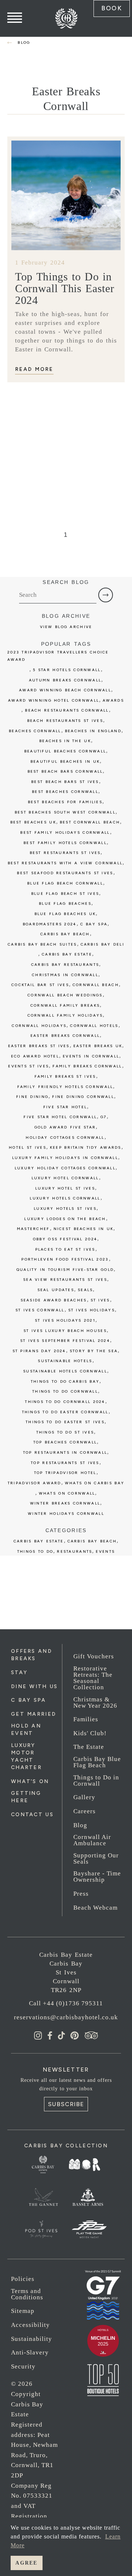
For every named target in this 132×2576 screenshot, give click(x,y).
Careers (85, 1811)
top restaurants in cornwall (65, 1452)
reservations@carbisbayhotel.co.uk (66, 2017)
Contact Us (32, 1815)
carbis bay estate (67, 954)
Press (81, 1894)
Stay (19, 1673)
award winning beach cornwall (65, 690)
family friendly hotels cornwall (65, 1087)
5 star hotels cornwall (67, 670)
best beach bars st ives (65, 782)
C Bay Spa (29, 1700)
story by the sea (94, 1351)
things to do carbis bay (65, 1381)
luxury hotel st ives (65, 1188)
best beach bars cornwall (65, 771)
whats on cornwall (67, 1493)
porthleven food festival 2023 (65, 1259)
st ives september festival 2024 (65, 1341)
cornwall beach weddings (65, 995)
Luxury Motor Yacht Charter (26, 1756)
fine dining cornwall (83, 1097)
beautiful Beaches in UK (65, 761)
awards (113, 700)
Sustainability (32, 2339)
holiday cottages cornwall (65, 1138)
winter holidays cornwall (66, 1514)
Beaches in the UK (65, 741)
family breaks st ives (65, 1076)
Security (23, 2366)
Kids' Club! (90, 1733)
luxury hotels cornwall (65, 1198)
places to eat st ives (65, 1249)
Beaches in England (93, 731)
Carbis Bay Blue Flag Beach (97, 1762)
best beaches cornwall (65, 792)
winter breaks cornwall (65, 1503)
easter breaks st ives (39, 1046)
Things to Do (35, 1551)
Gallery (84, 1797)
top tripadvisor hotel (65, 1473)
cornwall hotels (94, 1026)
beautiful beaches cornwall (65, 751)
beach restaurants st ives (65, 721)
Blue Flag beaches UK (65, 914)
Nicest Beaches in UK (84, 1229)
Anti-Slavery (30, 2352)
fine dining (32, 1097)
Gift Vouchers (94, 1656)
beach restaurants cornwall (67, 710)
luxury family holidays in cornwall (65, 1158)
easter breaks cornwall (65, 1036)
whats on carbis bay (95, 1483)
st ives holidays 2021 (65, 1320)
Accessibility (30, 2325)
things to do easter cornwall (65, 1412)
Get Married (34, 1714)
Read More (34, 369)
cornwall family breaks (65, 1005)
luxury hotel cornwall (65, 1178)
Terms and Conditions (27, 2294)
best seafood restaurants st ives (65, 873)
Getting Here (26, 1797)
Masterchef (33, 1229)
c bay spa (94, 924)
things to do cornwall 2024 (65, 1402)
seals (85, 1290)
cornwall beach (96, 985)
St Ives (100, 1300)
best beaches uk (33, 822)
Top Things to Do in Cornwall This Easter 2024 (65, 288)
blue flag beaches (65, 903)
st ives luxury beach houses (65, 1331)
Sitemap (23, 2311)
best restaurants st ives (65, 853)
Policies (23, 2279)
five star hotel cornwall (60, 1117)
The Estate (89, 1747)
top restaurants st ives (65, 1463)
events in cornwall (91, 1056)
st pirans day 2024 (39, 1351)
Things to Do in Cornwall (96, 1780)
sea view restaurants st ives (65, 1280)
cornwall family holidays (65, 1015)
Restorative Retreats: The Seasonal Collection (93, 1678)
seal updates (56, 1290)
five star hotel (65, 1107)
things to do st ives (65, 1432)
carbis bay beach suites (42, 944)
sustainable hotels (65, 1361)
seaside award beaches (54, 1300)
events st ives (28, 1066)
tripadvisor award (34, 1483)
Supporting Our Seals (96, 1859)
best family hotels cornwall (65, 843)
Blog (80, 1825)
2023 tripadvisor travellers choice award (58, 656)
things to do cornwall (65, 1391)
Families (86, 1719)
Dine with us (34, 1686)
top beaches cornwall (65, 1442)
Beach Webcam (96, 1908)
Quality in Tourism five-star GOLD (65, 1270)
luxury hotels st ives (65, 1209)
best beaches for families (65, 802)
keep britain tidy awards (86, 1147)
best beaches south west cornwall (65, 812)
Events (105, 1551)
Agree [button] (26, 2563)
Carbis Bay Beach (65, 934)
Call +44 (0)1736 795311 (66, 2003)
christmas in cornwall (65, 975)
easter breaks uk (98, 1046)
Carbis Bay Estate (39, 1541)
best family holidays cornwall (65, 832)
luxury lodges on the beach (65, 1219)
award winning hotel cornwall (54, 700)
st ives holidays (92, 1310)
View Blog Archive (66, 627)
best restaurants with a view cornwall (65, 863)
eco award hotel (35, 1056)
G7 (104, 1117)
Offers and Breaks (32, 1655)
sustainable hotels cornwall (65, 1371)
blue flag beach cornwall (65, 883)
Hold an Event (26, 1730)
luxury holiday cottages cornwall (65, 1168)
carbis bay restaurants (65, 965)
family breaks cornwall (87, 1066)
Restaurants (74, 1551)
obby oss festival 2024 (65, 1239)
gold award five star (65, 1127)
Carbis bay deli (102, 944)
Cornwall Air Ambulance (92, 1840)
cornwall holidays (39, 1026)
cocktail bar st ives (40, 985)
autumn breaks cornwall (65, 680)
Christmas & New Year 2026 (95, 1702)
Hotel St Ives (27, 1147)
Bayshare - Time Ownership (97, 1877)
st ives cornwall (40, 1310)
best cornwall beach (90, 822)
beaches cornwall (35, 731)
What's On (30, 1781)
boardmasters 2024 (50, 924)
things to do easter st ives (65, 1422)
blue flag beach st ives (65, 894)
